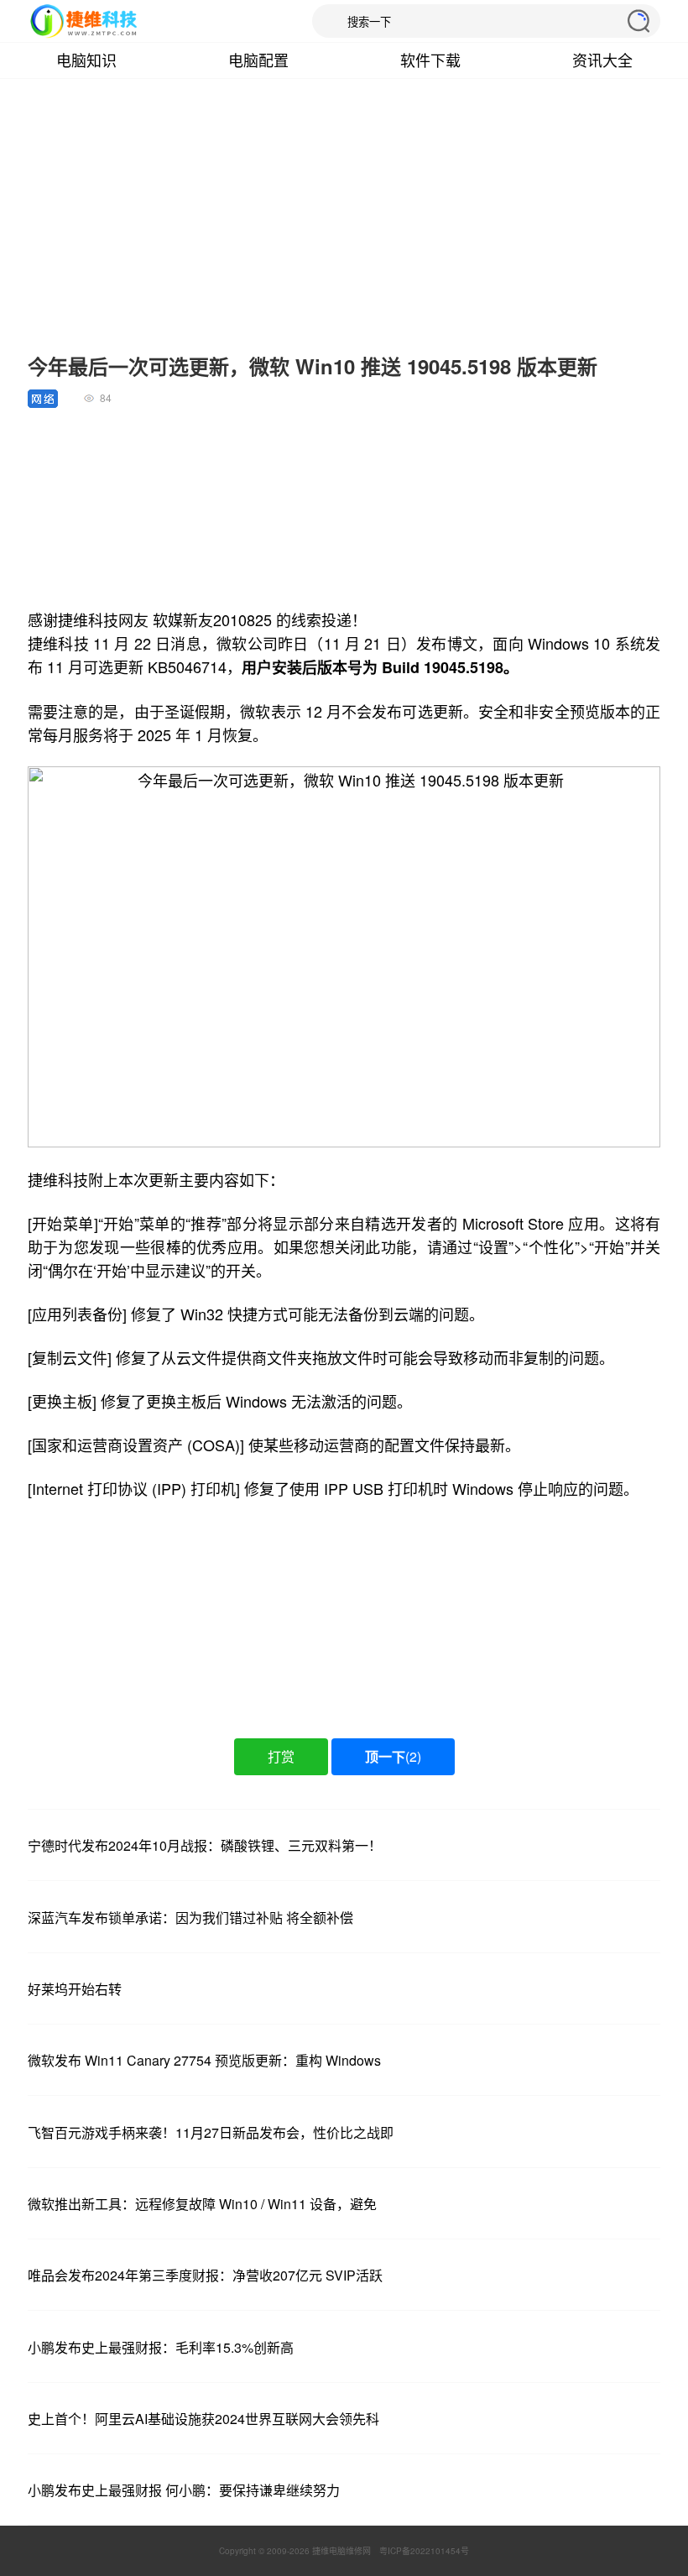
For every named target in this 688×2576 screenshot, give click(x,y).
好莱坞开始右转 (75, 1989)
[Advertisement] (344, 225)
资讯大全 (602, 60)
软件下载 (430, 60)
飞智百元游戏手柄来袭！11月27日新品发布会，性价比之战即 (211, 2132)
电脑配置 (258, 60)
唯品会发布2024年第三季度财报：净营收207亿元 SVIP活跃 (205, 2275)
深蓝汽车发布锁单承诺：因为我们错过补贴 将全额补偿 (190, 1918)
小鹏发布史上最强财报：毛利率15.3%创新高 (161, 2347)
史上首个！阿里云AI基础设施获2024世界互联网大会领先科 (203, 2419)
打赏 (281, 1756)
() (393, 1756)
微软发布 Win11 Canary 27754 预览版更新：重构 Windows (204, 2060)
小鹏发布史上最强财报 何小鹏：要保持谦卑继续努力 (184, 2490)
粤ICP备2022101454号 (424, 2551)
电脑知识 (86, 60)
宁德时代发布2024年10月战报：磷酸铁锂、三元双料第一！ (205, 1845)
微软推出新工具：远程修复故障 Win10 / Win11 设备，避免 (202, 2204)
